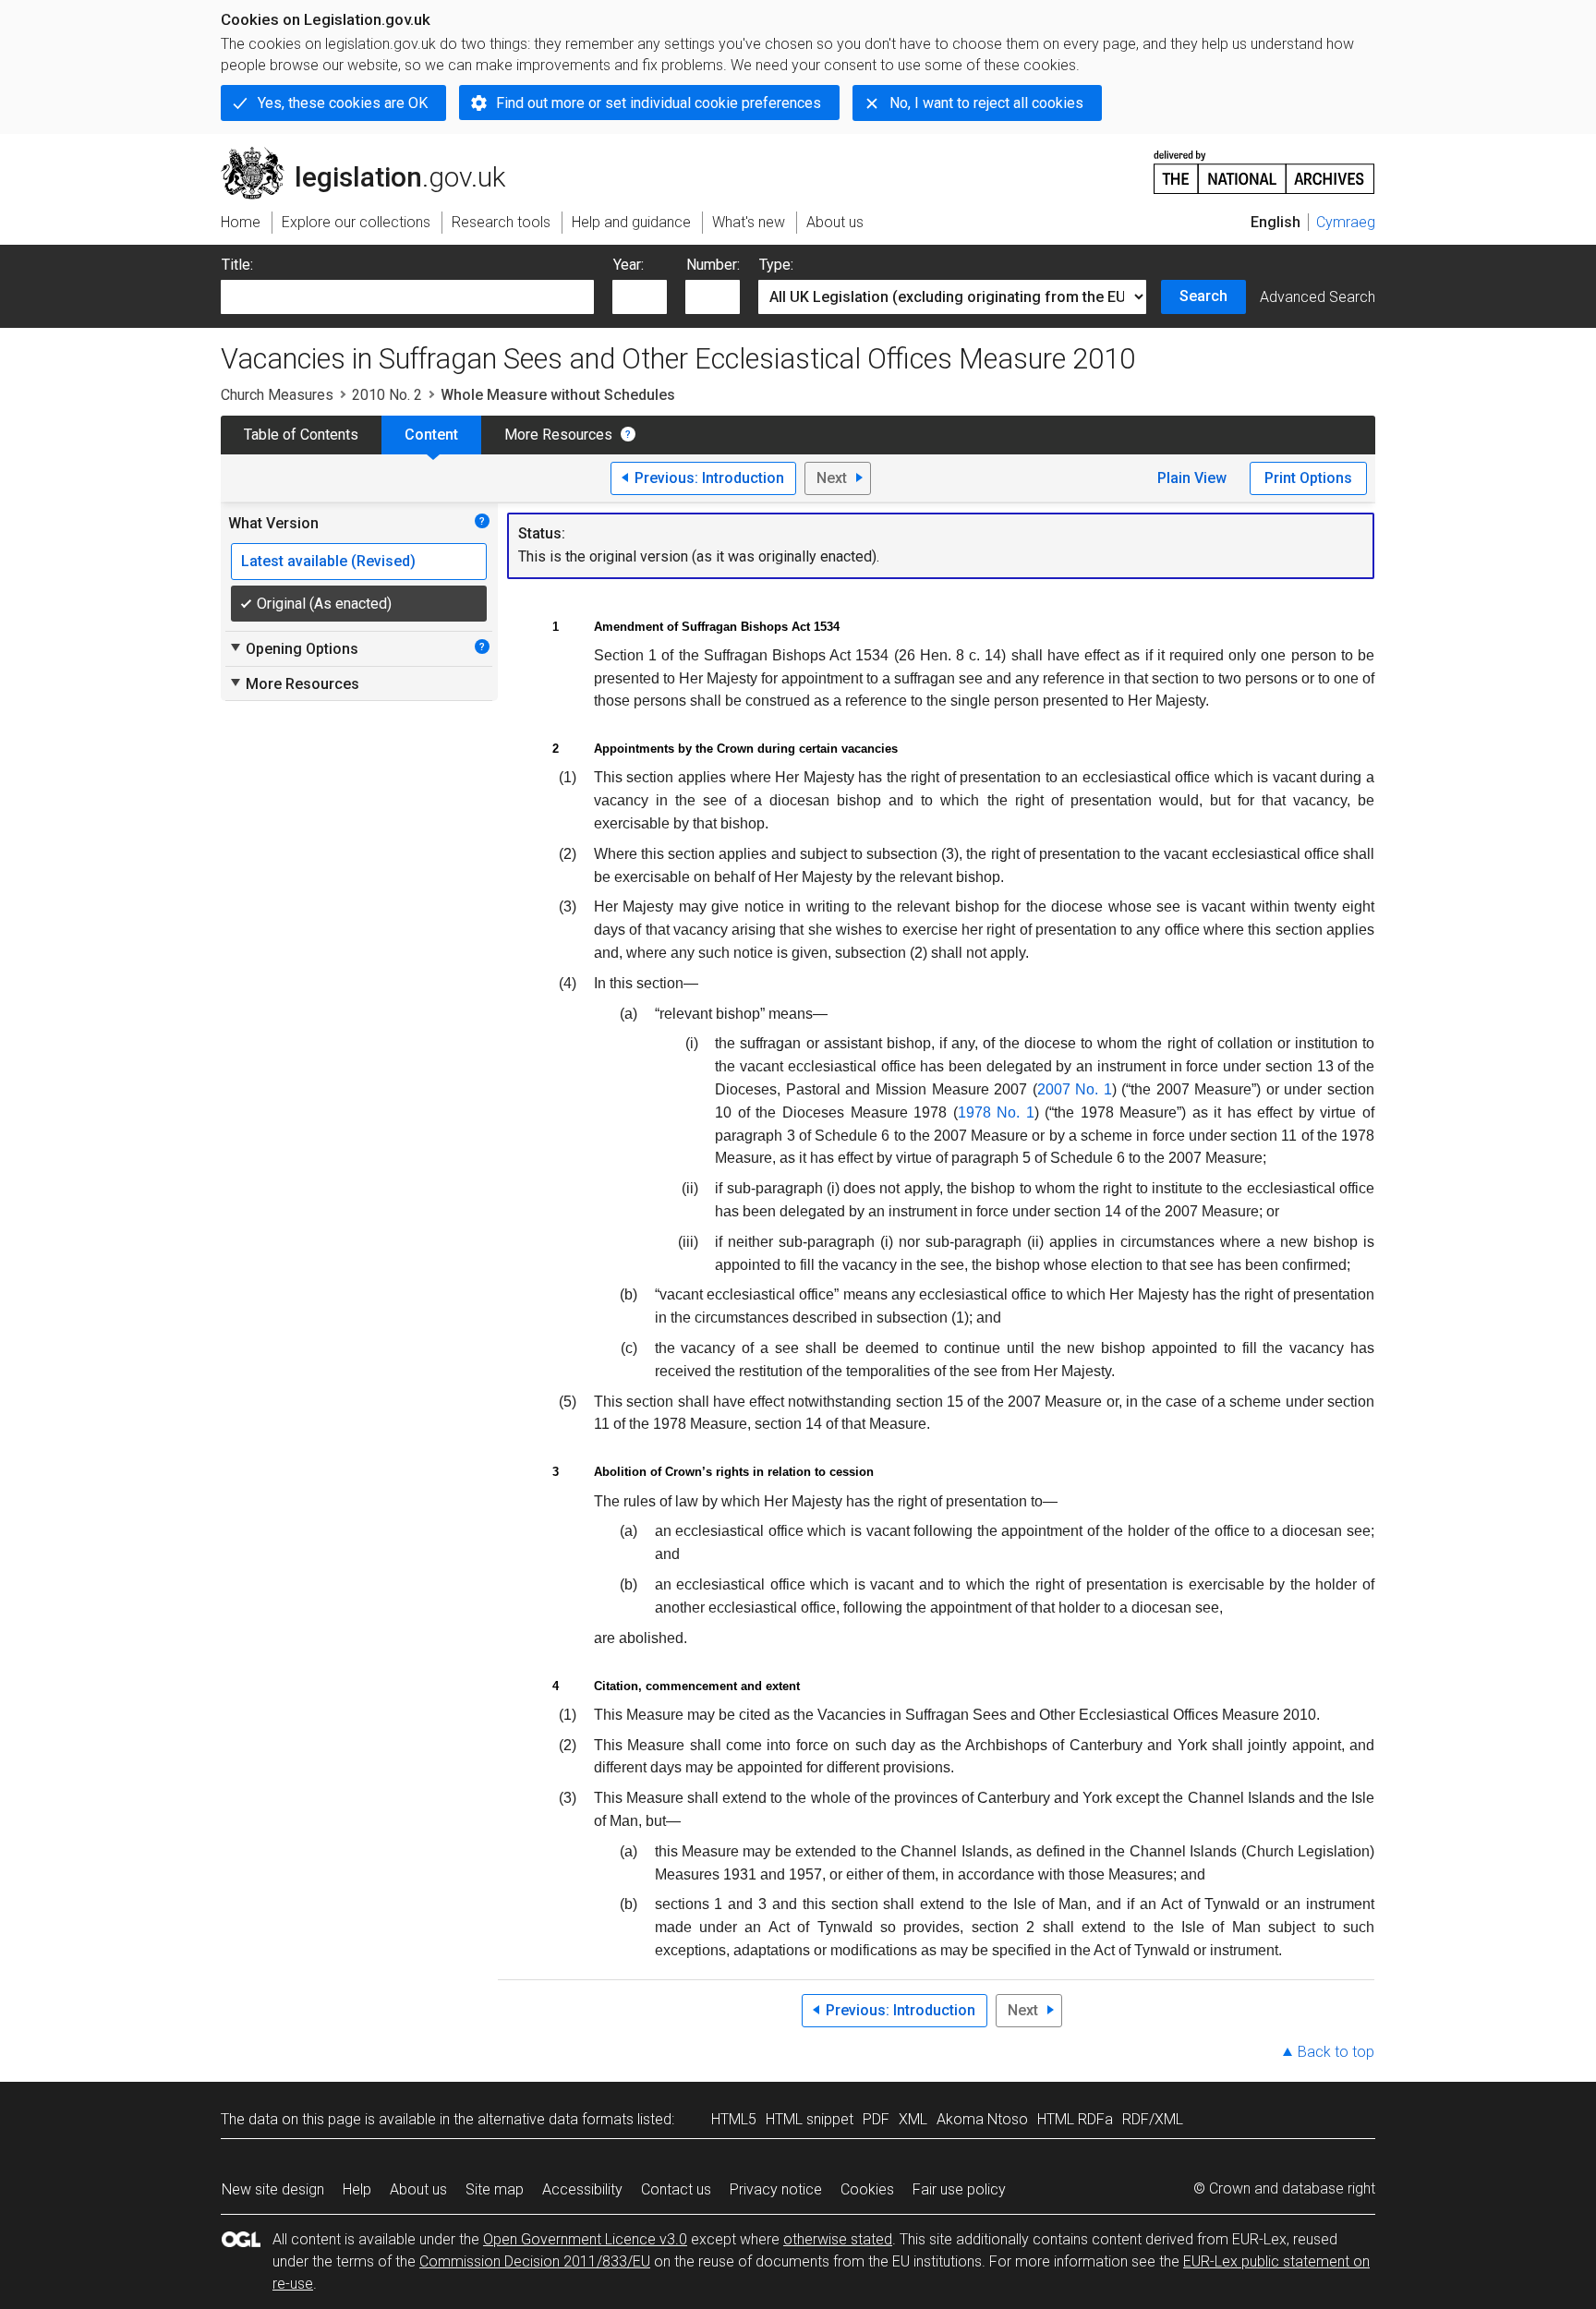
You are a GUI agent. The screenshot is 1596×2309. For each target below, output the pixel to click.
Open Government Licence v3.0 (585, 2239)
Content (431, 435)
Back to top (1336, 2052)
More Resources (558, 435)
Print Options (1308, 478)
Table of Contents (301, 435)
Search (1203, 296)
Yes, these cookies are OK (343, 103)
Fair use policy (959, 2189)
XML (913, 2119)
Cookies (867, 2189)
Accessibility (582, 2189)
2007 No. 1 (1075, 1089)
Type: (776, 265)
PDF (876, 2119)
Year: (629, 265)
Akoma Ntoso (982, 2119)
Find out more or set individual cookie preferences (659, 103)
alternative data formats (556, 2119)
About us (418, 2189)
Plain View (1192, 478)
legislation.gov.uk (374, 154)
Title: (237, 265)
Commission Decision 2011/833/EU (535, 2261)
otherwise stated (838, 2239)
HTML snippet (810, 2119)
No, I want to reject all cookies (986, 103)
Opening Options (293, 648)
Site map (495, 2189)
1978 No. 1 (996, 1112)
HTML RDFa (1075, 2119)
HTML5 (734, 2119)
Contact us (676, 2189)
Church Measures (277, 395)
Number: (713, 265)
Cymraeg (1346, 222)
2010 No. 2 (387, 395)
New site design (273, 2189)
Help (357, 2189)
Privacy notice (776, 2189)
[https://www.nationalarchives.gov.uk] (1264, 165)
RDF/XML (1153, 2119)
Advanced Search (1318, 297)
